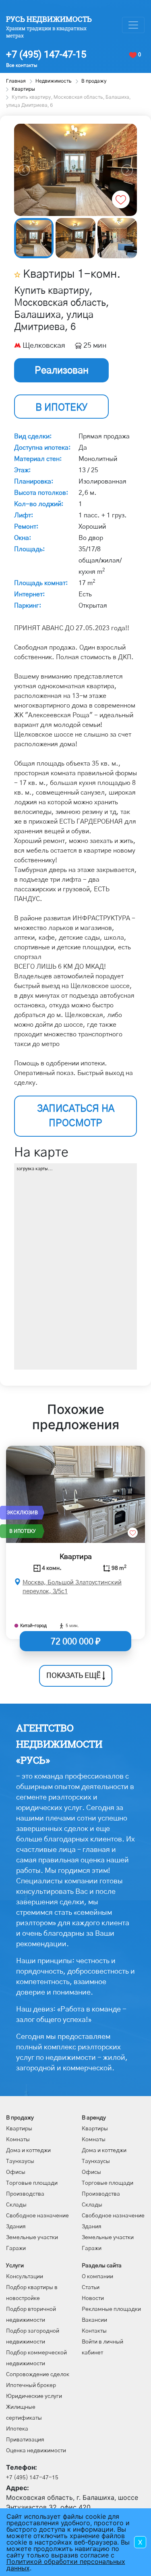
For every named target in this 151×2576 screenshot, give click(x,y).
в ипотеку (61, 408)
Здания (16, 2227)
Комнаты (18, 2140)
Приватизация (25, 2440)
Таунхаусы (20, 2161)
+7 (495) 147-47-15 (46, 54)
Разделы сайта (102, 2266)
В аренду (94, 2118)
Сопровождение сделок (38, 2375)
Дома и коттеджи (28, 2150)
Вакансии (94, 2320)
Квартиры (19, 2129)
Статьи (91, 2287)
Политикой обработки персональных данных (66, 2565)
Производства (25, 2194)
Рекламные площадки (111, 2309)
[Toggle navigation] (133, 25)
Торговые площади (32, 2183)
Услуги (15, 2266)
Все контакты (22, 65)
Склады (16, 2205)
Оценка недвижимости (36, 2451)
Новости (93, 2298)
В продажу (20, 2118)
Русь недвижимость (49, 19)
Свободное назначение (37, 2216)
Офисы (16, 2172)
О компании (97, 2277)
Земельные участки (32, 2238)
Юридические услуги (34, 2396)
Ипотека (17, 2429)
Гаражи (16, 2248)
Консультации (25, 2277)
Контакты (94, 2331)
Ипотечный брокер (31, 2385)
